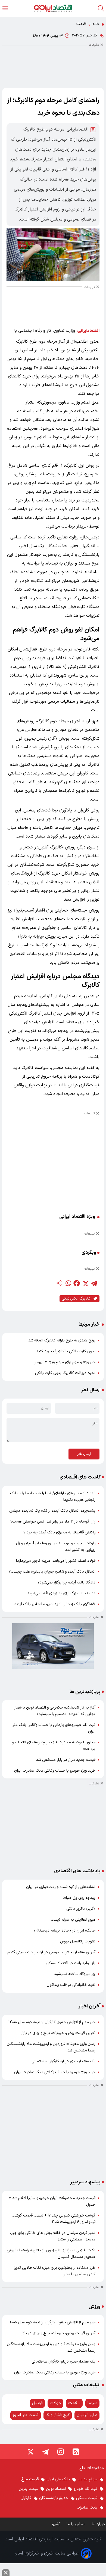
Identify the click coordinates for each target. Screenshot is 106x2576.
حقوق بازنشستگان (54, 2498)
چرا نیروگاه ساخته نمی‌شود (75, 1974)
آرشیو (56, 2524)
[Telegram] (45, 2452)
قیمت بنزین (28, 2489)
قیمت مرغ (30, 2479)
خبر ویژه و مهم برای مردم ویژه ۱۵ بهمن (64, 1362)
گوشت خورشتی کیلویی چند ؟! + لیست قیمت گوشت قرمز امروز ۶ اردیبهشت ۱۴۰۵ (54, 2219)
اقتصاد (81, 24)
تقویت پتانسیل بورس (78, 1941)
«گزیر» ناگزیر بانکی (81, 1909)
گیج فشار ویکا (58, 2415)
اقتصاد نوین (56, 2489)
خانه (96, 24)
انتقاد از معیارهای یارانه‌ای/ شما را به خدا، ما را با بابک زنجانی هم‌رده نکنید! (53, 1497)
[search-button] (101, 8)
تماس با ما (76, 2524)
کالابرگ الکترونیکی (76, 1299)
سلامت (74, 2403)
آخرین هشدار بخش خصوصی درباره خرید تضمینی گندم (51, 1952)
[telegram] (94, 1283)
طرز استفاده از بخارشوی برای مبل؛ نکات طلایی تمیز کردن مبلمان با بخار (55, 2271)
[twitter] (85, 1283)
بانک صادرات (87, 2508)
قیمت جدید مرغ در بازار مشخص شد (66, 1760)
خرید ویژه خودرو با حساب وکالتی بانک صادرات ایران (55, 1771)
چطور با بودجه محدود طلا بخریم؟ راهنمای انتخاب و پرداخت (54, 1746)
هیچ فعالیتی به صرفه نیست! (73, 1920)
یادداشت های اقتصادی (77, 1871)
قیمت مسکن (87, 2498)
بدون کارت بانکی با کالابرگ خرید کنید (66, 1351)
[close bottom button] (6, 2573)
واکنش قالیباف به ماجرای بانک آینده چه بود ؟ (59, 1532)
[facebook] (77, 1283)
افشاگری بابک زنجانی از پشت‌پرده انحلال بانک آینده (55, 1604)
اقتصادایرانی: (88, 331)
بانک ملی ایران (58, 2479)
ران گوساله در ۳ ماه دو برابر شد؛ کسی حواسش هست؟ (53, 1522)
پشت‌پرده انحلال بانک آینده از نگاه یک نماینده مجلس (52, 1511)
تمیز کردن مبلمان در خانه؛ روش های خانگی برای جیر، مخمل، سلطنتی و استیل (53, 2236)
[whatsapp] (68, 1283)
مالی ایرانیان (87, 2415)
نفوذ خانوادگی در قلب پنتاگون (71, 1985)
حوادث (55, 2403)
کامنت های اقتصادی (80, 1477)
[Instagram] (61, 2452)
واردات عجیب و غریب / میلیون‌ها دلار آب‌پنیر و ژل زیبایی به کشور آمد (56, 1547)
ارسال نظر (84, 1454)
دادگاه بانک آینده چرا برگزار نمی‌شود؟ (66, 1583)
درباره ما (99, 2524)
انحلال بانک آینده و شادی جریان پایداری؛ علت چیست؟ (52, 1572)
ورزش (95, 2307)
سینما (92, 2403)
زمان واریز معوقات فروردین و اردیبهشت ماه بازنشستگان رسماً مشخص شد (51, 2047)
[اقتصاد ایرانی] (53, 8)
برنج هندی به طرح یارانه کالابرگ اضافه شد (62, 1340)
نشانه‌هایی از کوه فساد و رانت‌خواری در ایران (61, 1887)
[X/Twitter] (30, 2452)
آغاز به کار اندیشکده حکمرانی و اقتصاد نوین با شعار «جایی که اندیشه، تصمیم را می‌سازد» (55, 1711)
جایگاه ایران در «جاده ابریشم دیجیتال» (65, 1931)
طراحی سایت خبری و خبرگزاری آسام (47, 2553)
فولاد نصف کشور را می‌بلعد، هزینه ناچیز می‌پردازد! (56, 1561)
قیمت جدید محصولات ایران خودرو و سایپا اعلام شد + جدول (52, 2201)
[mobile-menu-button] (5, 8)
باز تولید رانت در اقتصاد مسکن (71, 1963)
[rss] (76, 2452)
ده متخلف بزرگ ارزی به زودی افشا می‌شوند (61, 1593)
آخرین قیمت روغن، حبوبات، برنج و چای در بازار (58, 2033)
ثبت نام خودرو (85, 2489)
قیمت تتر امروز (26, 2415)
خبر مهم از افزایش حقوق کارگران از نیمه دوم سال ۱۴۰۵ (52, 2022)
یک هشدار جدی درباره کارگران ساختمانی (63, 2061)
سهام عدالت (88, 2479)
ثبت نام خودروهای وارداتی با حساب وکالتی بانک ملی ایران (53, 1728)
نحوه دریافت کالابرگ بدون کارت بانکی (65, 1373)
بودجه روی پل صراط (79, 1898)
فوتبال (37, 2403)
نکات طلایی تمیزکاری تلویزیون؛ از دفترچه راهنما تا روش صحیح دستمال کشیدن (51, 2254)
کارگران (26, 2498)
